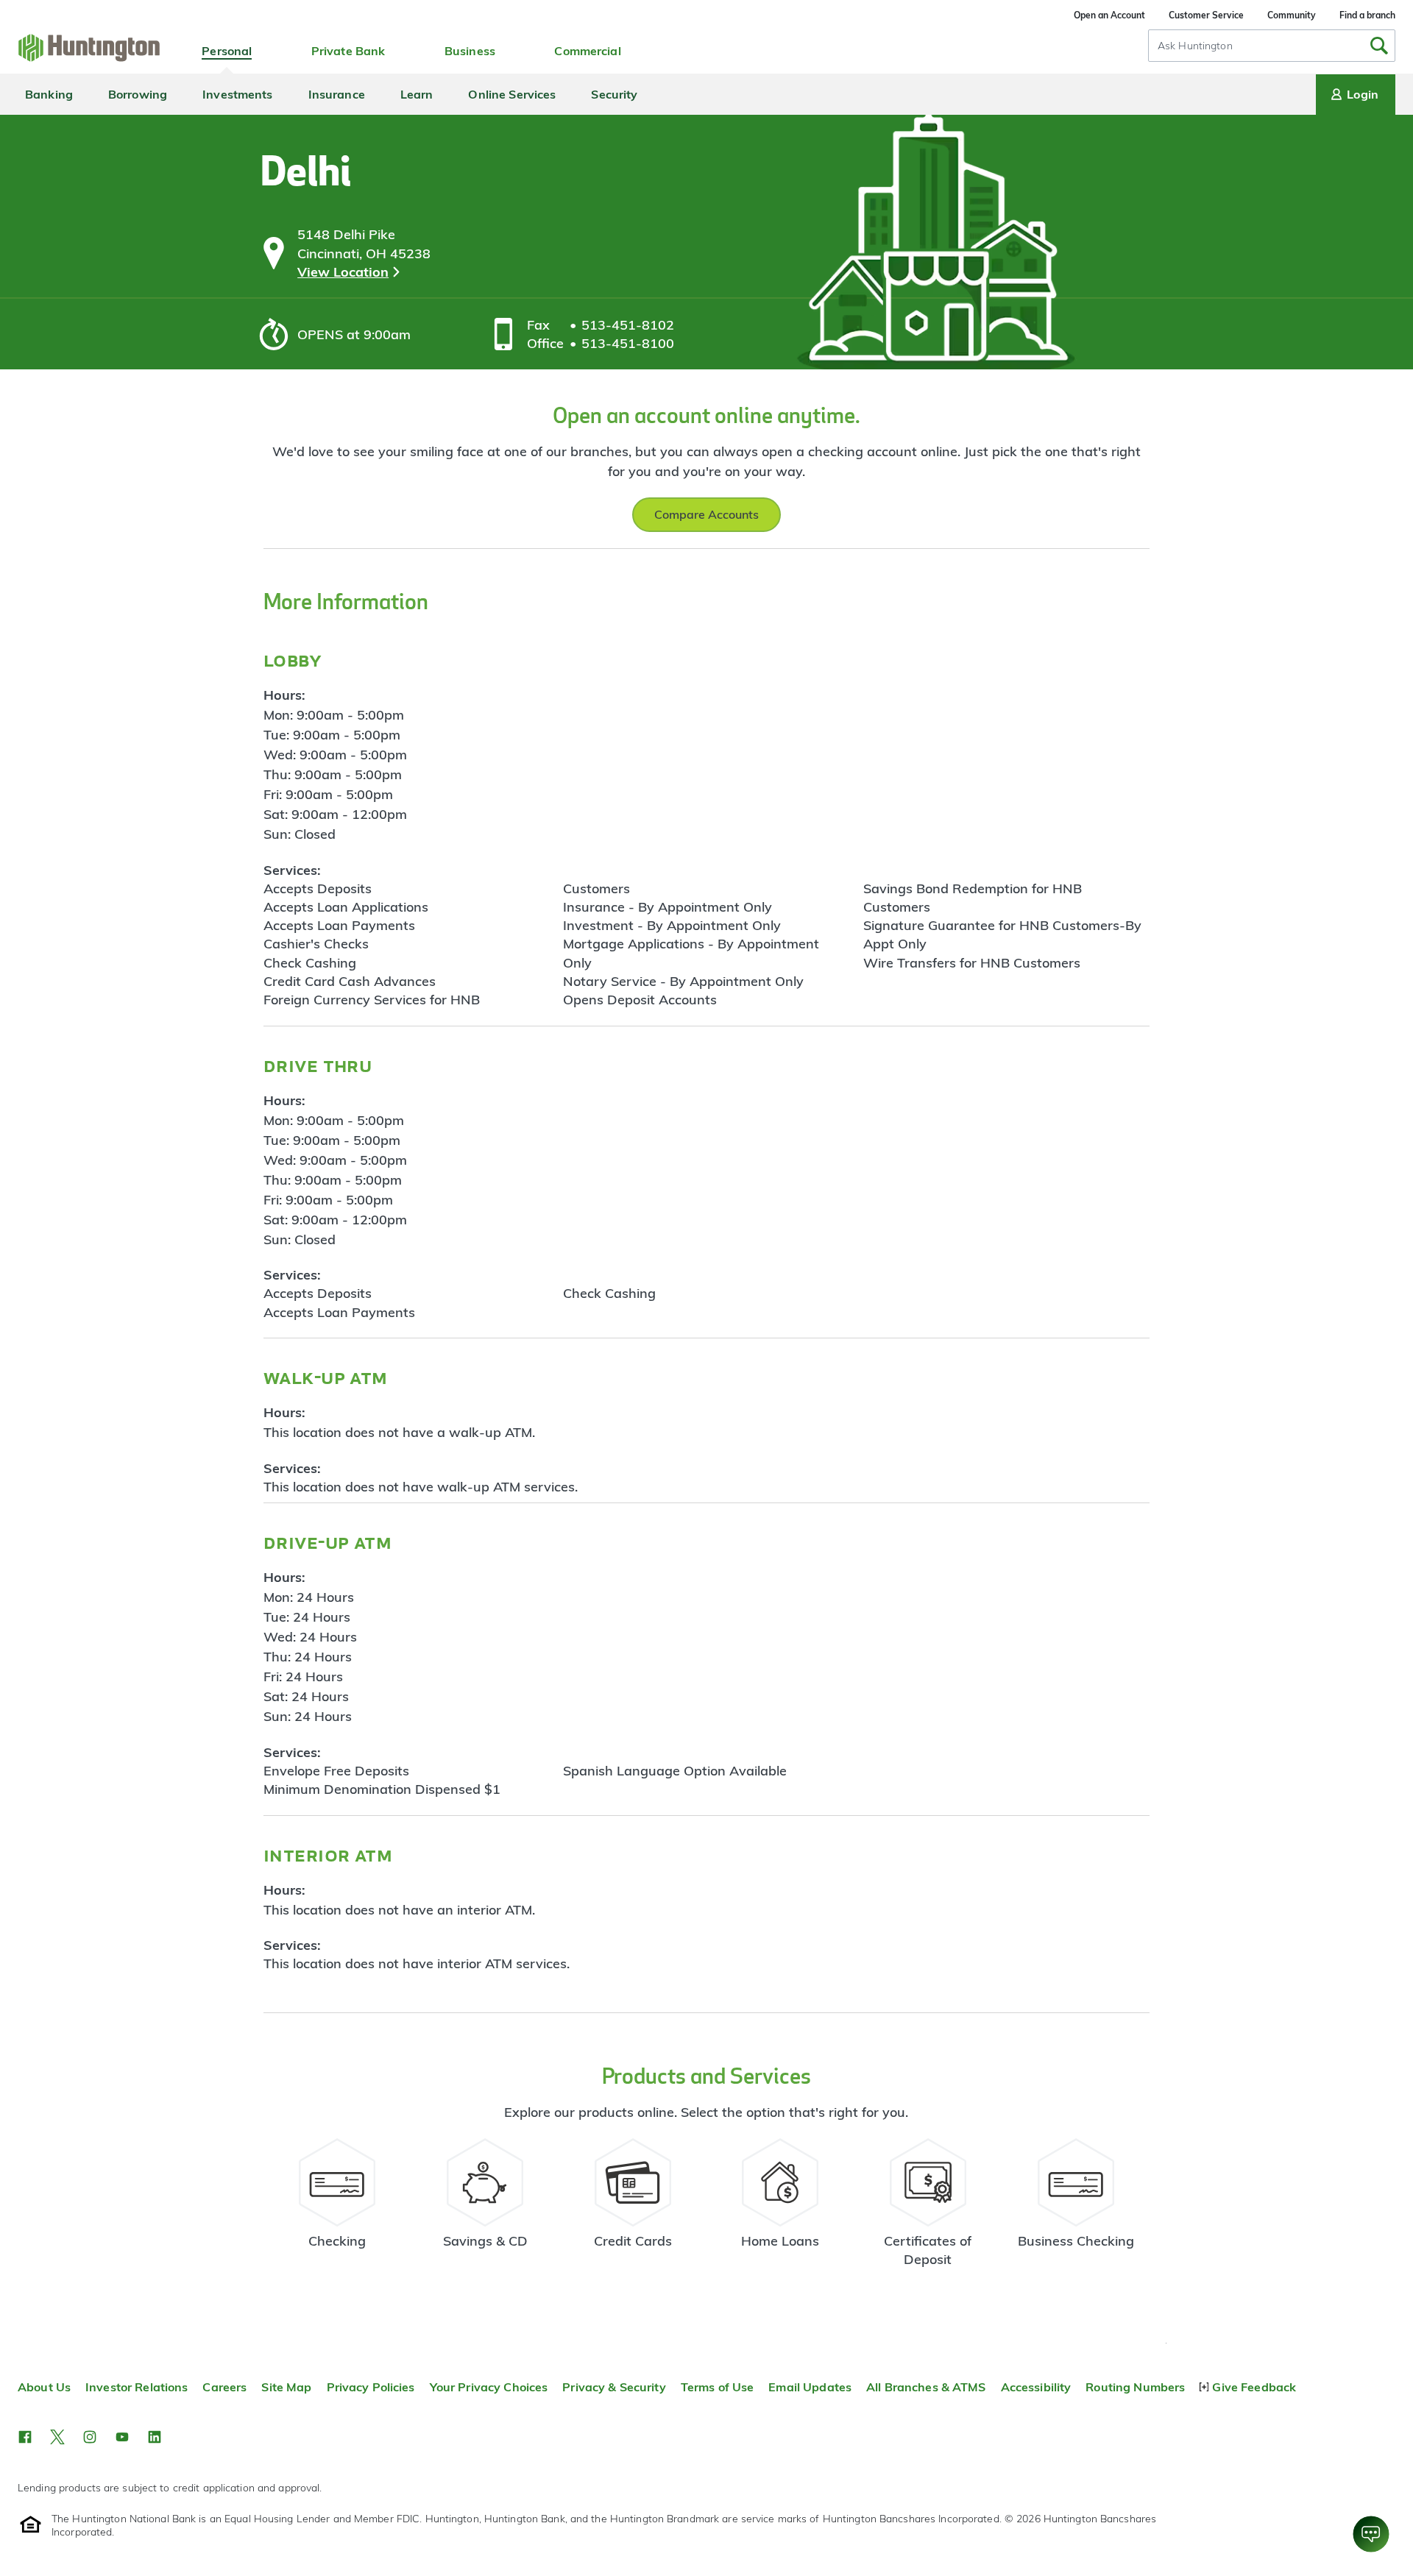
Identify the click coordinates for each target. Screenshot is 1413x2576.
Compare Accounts (706, 514)
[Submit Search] (1379, 46)
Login (1363, 94)
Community (1292, 15)
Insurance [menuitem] (337, 94)
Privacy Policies (371, 2387)
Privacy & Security (614, 2387)
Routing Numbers (1135, 2387)
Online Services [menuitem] (512, 94)
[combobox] (1272, 46)
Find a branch (1367, 15)
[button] (25, 2437)
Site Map (286, 2387)
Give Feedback (1254, 2387)
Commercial (587, 51)
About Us (44, 2387)
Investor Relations (137, 2387)
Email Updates (810, 2387)
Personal (227, 51)
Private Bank (348, 51)
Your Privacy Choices (489, 2387)
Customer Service (1206, 15)
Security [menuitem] (614, 94)
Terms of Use (718, 2387)
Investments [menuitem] (237, 94)
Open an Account (1109, 15)
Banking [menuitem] (49, 94)
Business (470, 51)
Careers (224, 2387)
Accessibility (1036, 2387)
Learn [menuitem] (417, 94)
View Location (343, 272)
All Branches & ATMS (926, 2387)
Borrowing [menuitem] (138, 94)
